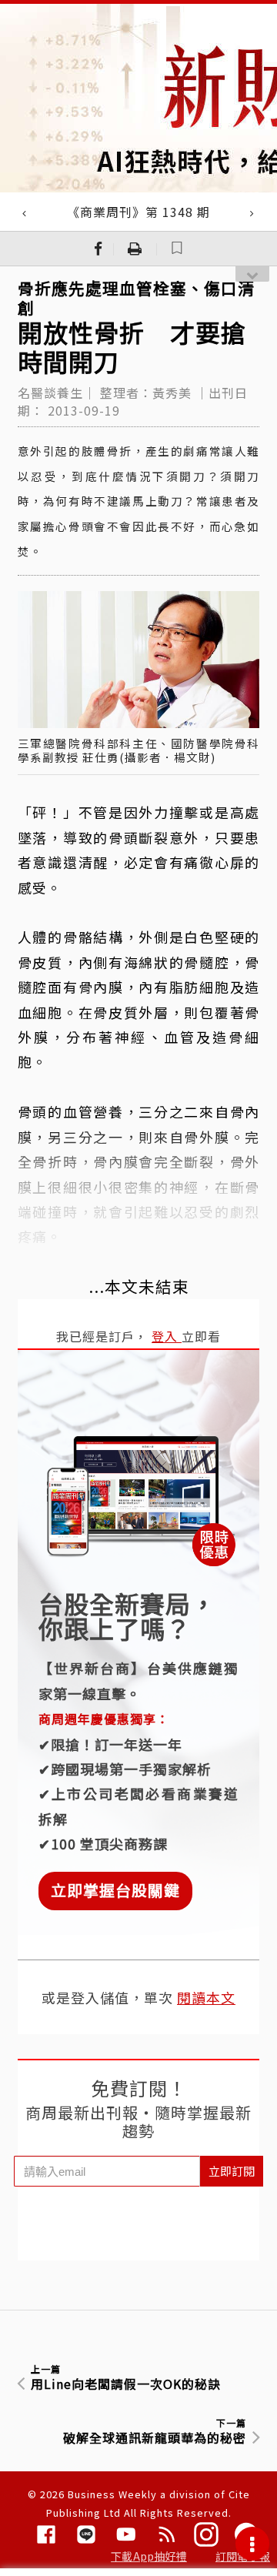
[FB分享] (98, 249)
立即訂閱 (232, 2171)
